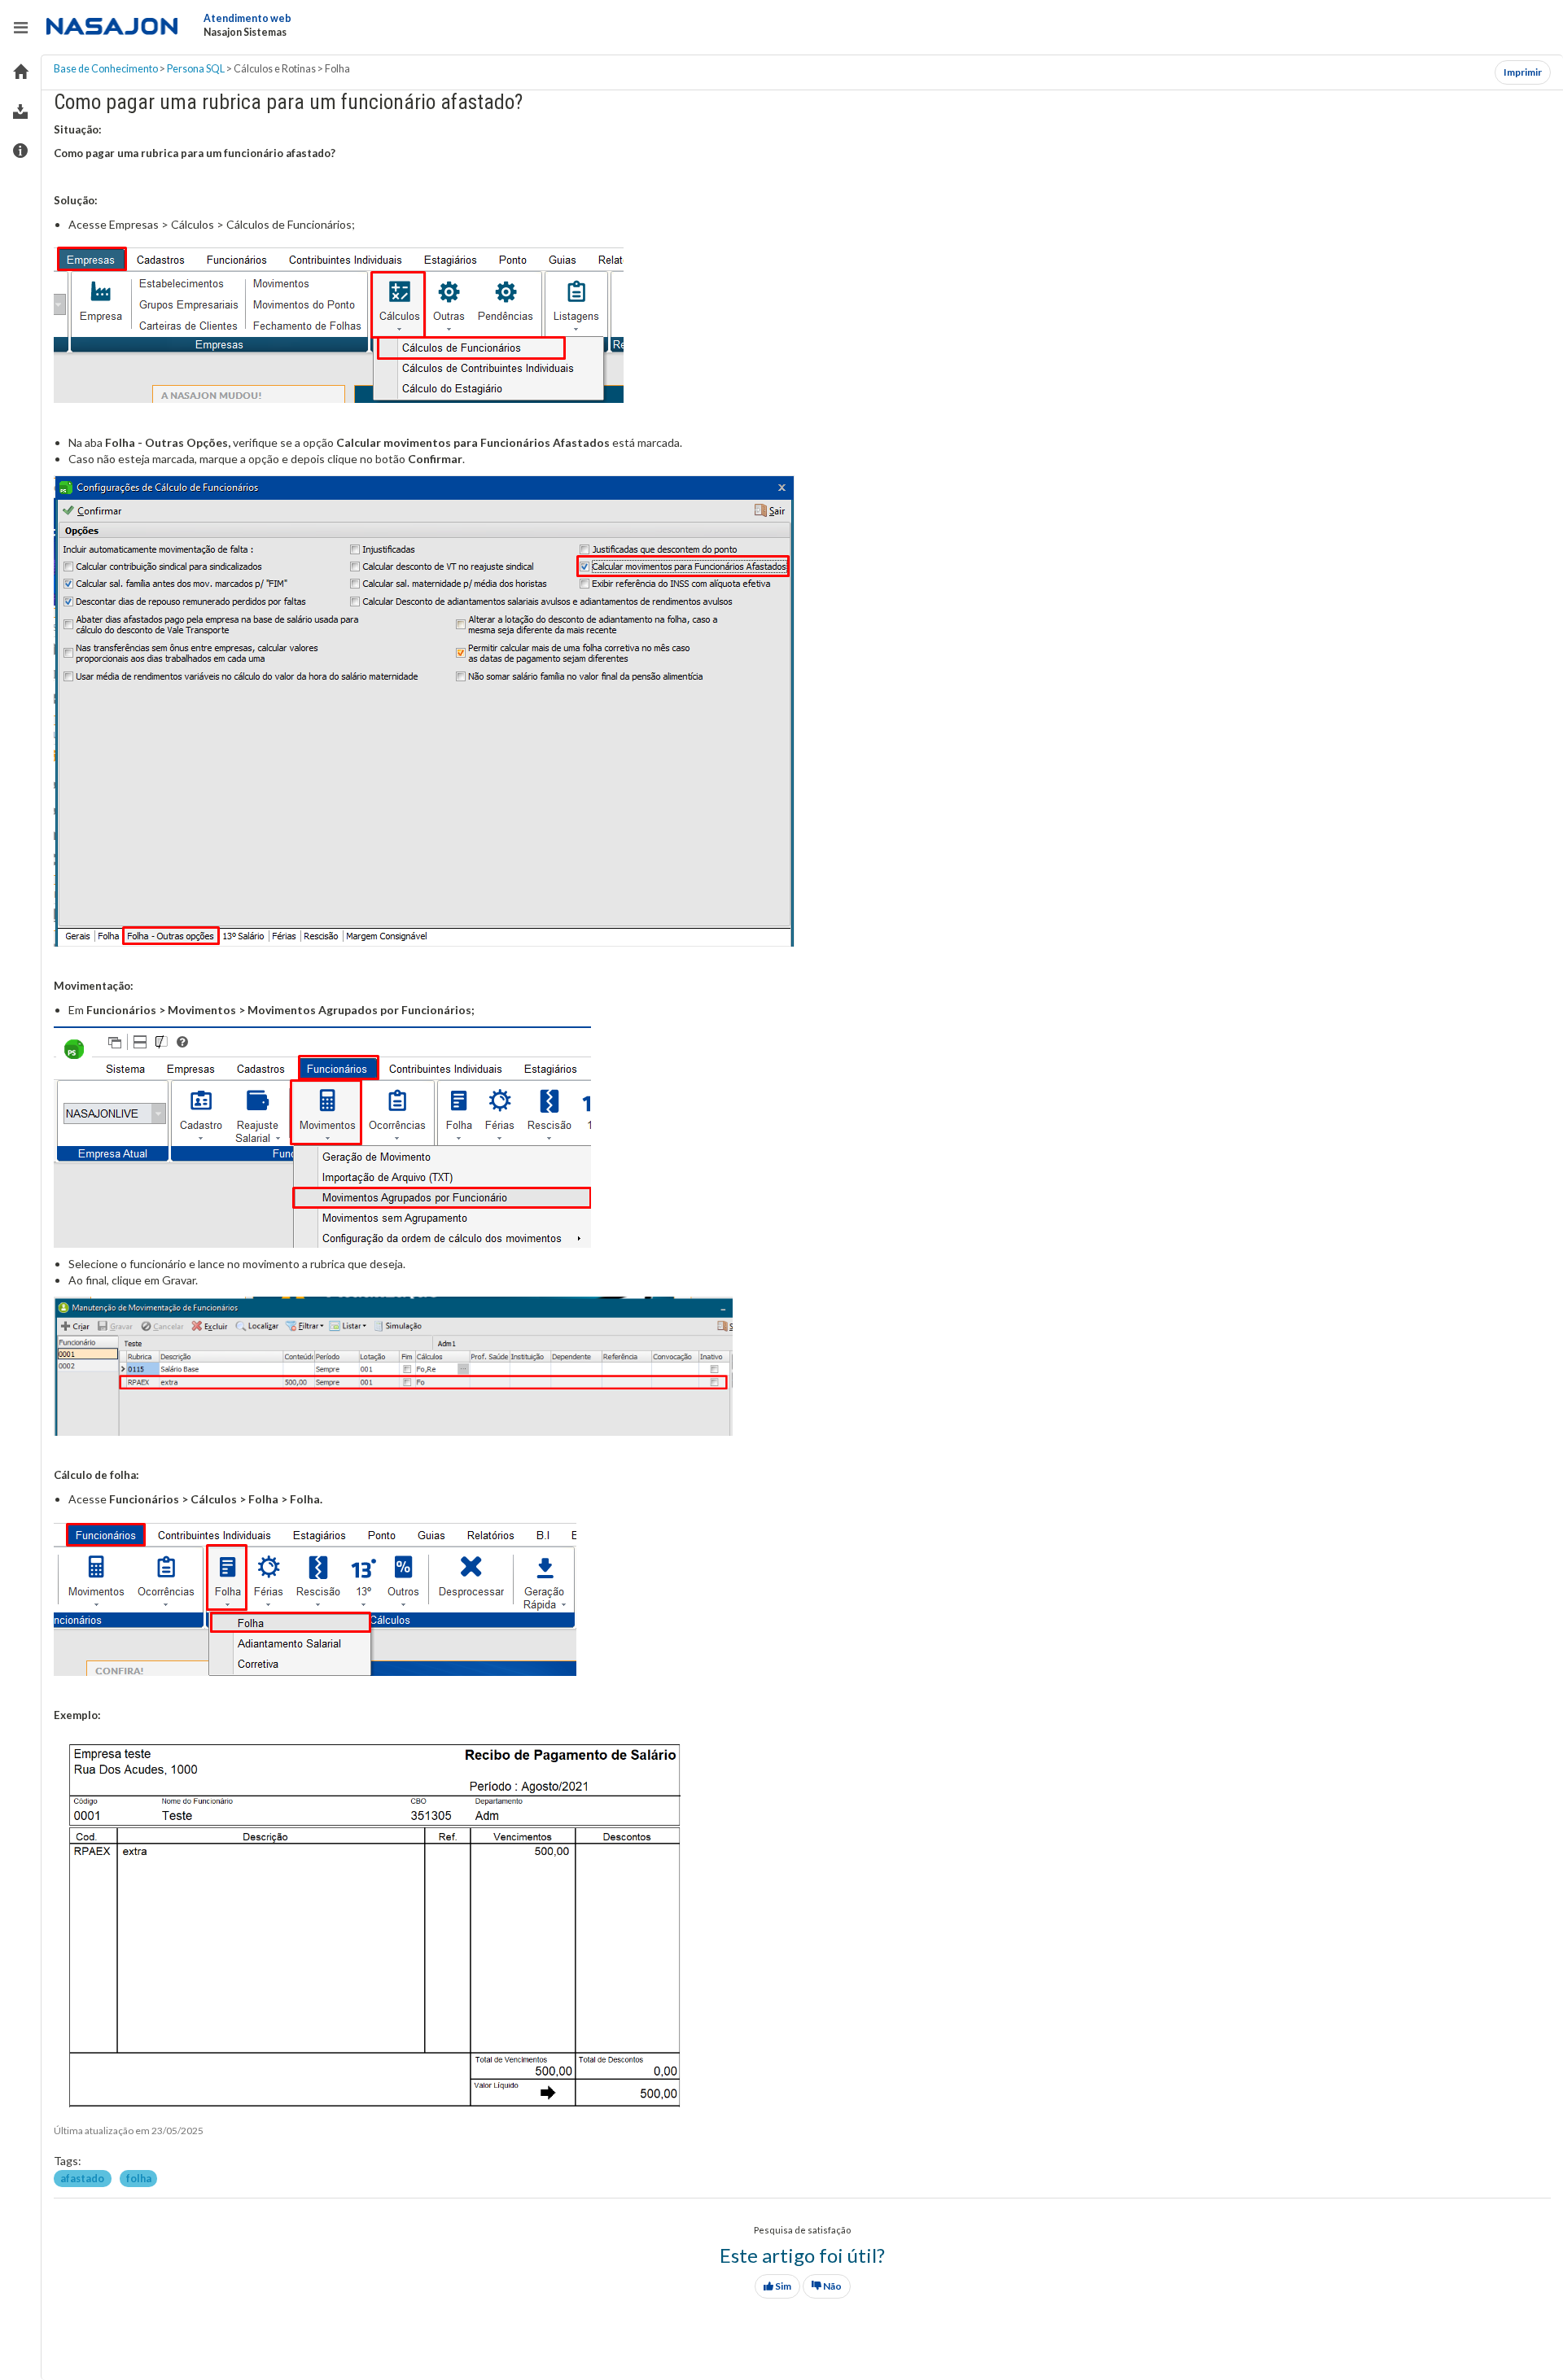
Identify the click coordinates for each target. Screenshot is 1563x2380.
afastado (83, 2178)
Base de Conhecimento (106, 69)
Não (832, 2286)
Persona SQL (196, 69)
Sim (782, 2286)
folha (139, 2178)
